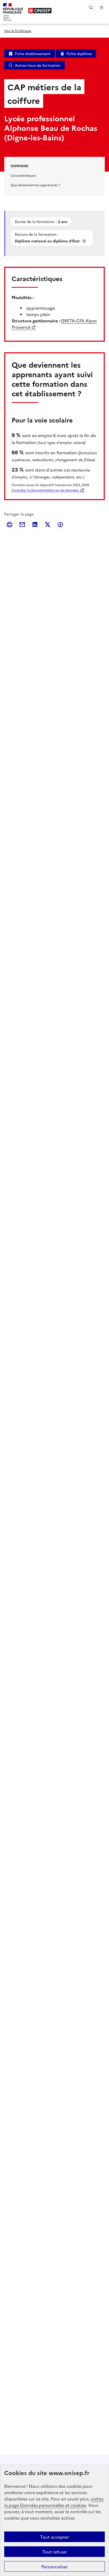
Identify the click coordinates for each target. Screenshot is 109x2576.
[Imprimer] (10, 525)
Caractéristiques (23, 175)
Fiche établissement (33, 54)
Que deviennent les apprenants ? (35, 185)
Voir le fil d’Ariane (18, 31)
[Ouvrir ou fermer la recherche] (91, 7)
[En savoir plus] (85, 241)
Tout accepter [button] (55, 2537)
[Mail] (22, 525)
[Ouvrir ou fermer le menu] (102, 7)
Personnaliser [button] (54, 2566)
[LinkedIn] (35, 525)
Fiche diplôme (79, 54)
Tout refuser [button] (55, 2552)
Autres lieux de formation (38, 65)
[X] (48, 525)
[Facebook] (60, 525)
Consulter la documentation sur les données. (45, 490)
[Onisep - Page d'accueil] (40, 11)
